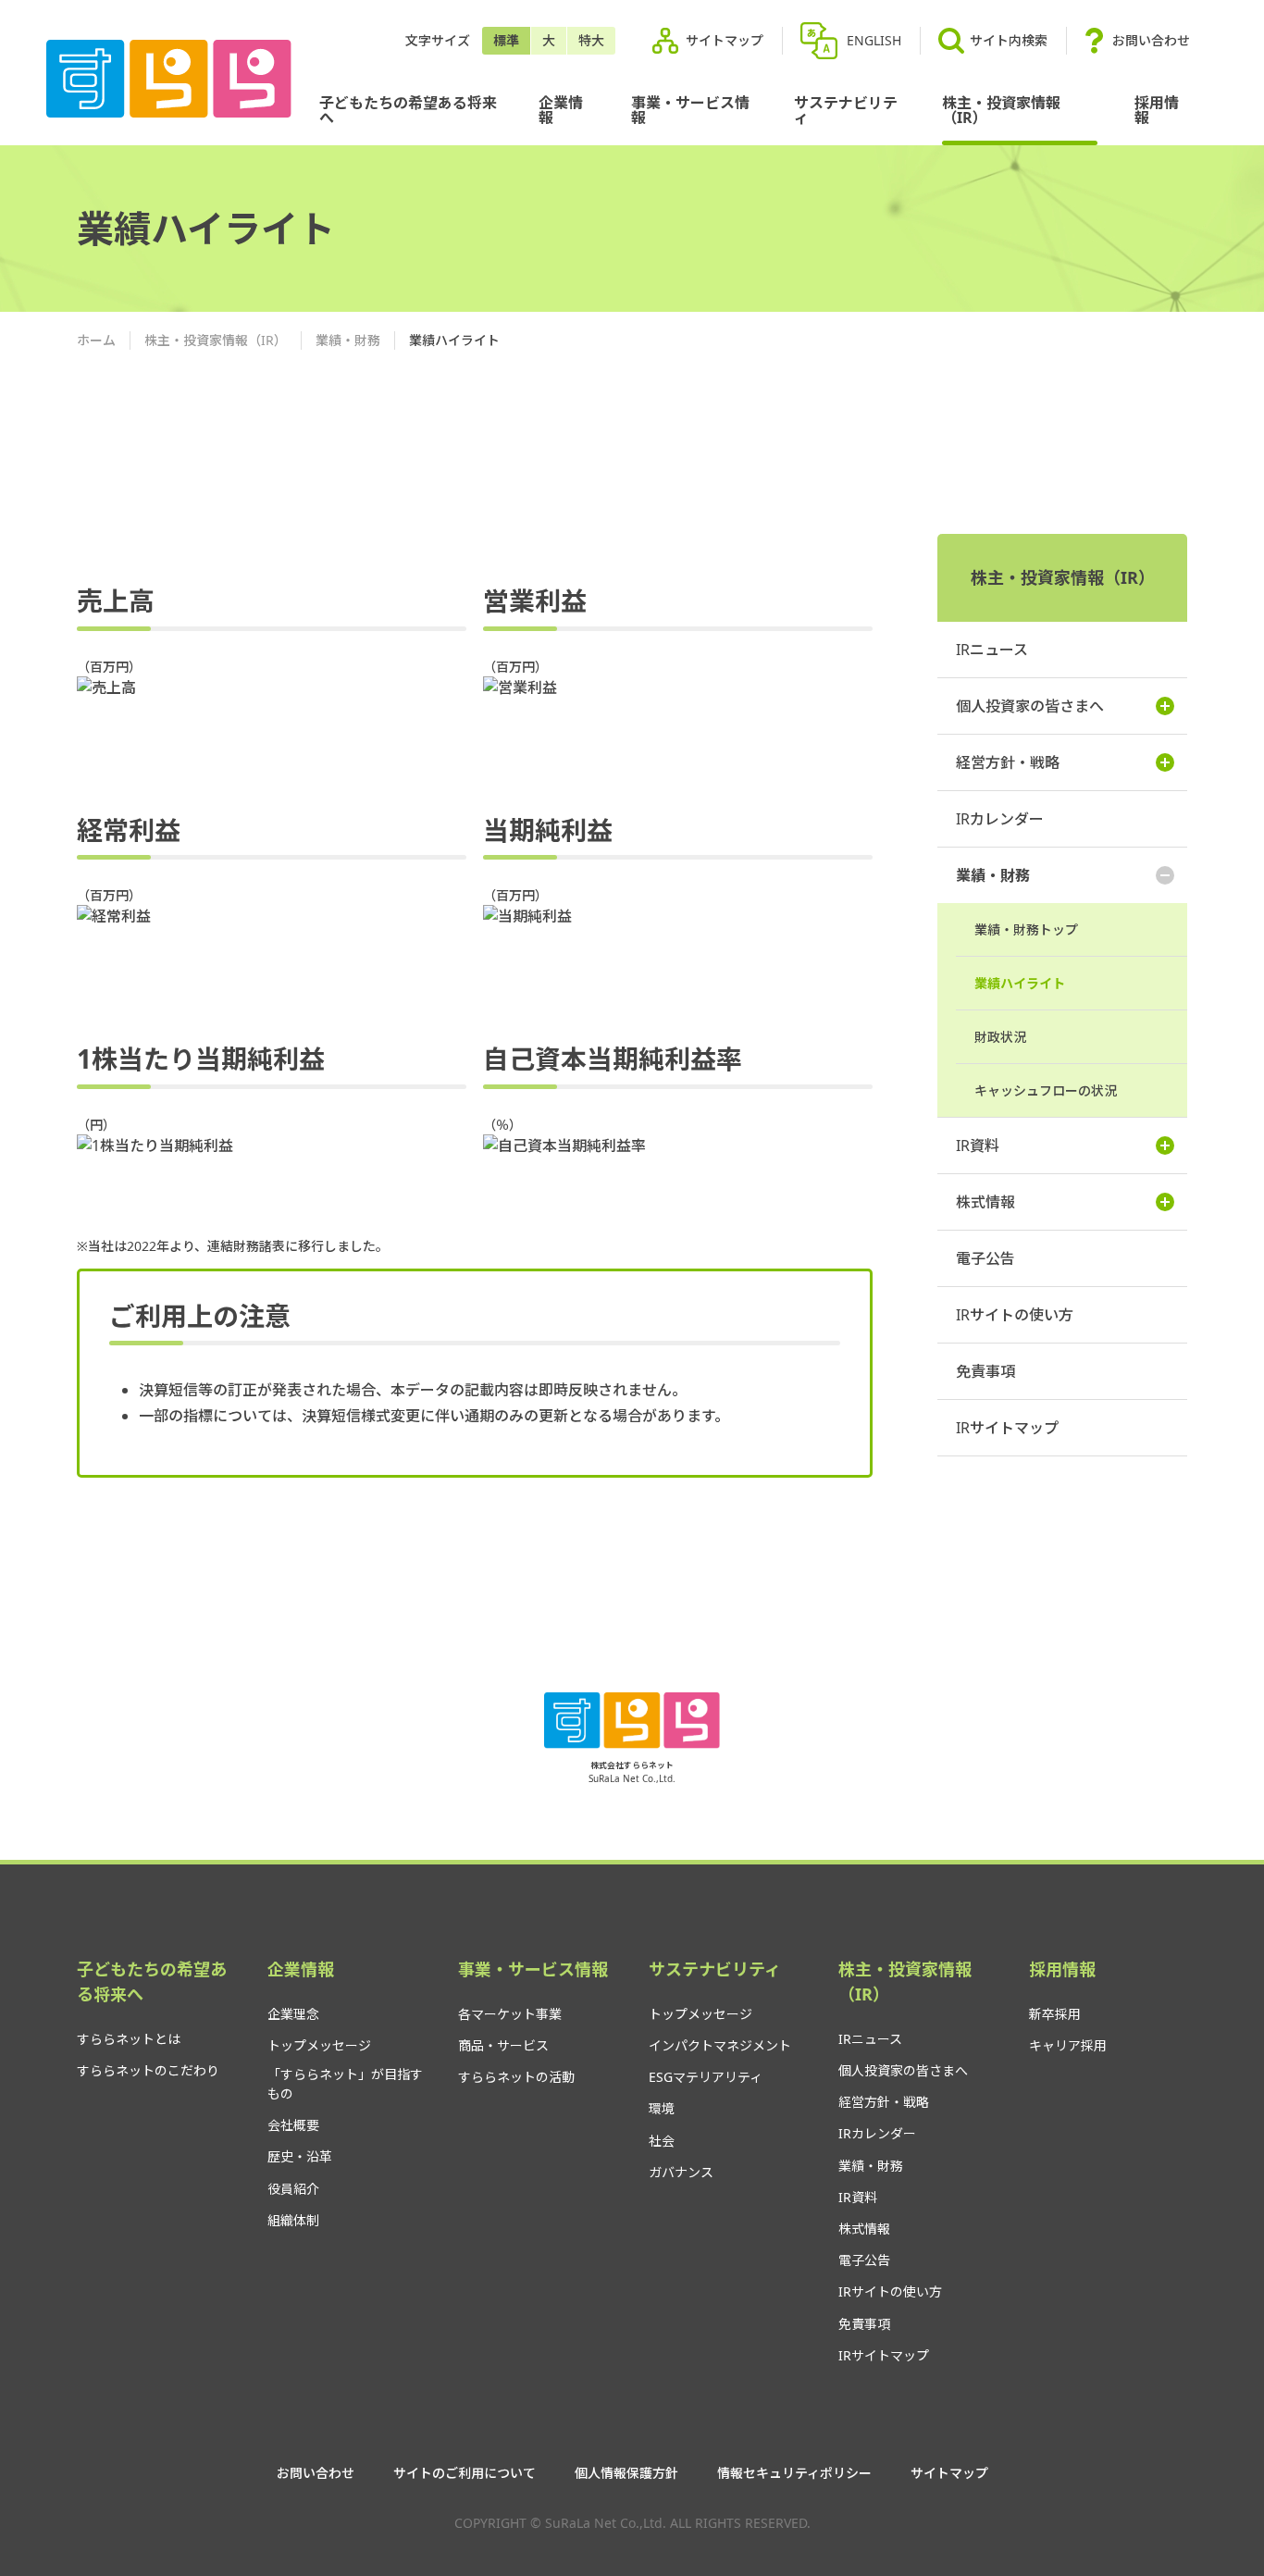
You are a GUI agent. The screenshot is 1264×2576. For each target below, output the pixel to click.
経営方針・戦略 (1008, 762)
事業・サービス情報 (690, 110)
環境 (662, 2108)
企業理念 (293, 2014)
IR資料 (978, 1146)
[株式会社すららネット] (169, 79)
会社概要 (293, 2125)
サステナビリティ (846, 110)
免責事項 (985, 1371)
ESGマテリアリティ (706, 2077)
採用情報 (1157, 110)
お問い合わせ (1151, 40)
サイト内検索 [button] (1009, 40)
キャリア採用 (1068, 2045)
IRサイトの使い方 (1015, 1315)
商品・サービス (503, 2045)
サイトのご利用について (465, 2473)
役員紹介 (293, 2189)
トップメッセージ (319, 2045)
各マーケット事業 (510, 2014)
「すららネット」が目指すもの (345, 2084)
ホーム (96, 340)
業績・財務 (348, 340)
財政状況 (1000, 1037)
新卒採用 (1055, 2014)
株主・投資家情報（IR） (1001, 110)
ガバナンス (681, 2172)
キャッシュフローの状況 (1046, 1090)
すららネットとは (129, 2039)
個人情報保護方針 (626, 2473)
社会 (662, 2141)
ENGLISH (874, 40)
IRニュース (992, 650)
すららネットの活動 (516, 2077)
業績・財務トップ (1026, 929)
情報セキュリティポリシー (794, 2473)
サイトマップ (725, 40)
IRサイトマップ (1007, 1428)
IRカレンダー (1000, 819)
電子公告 (985, 1258)
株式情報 (985, 1202)
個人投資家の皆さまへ (1030, 706)
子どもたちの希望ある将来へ (408, 110)
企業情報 (561, 110)
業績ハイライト (1020, 983)
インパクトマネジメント (720, 2045)
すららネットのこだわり (148, 2070)
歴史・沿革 (300, 2156)
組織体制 (293, 2220)
